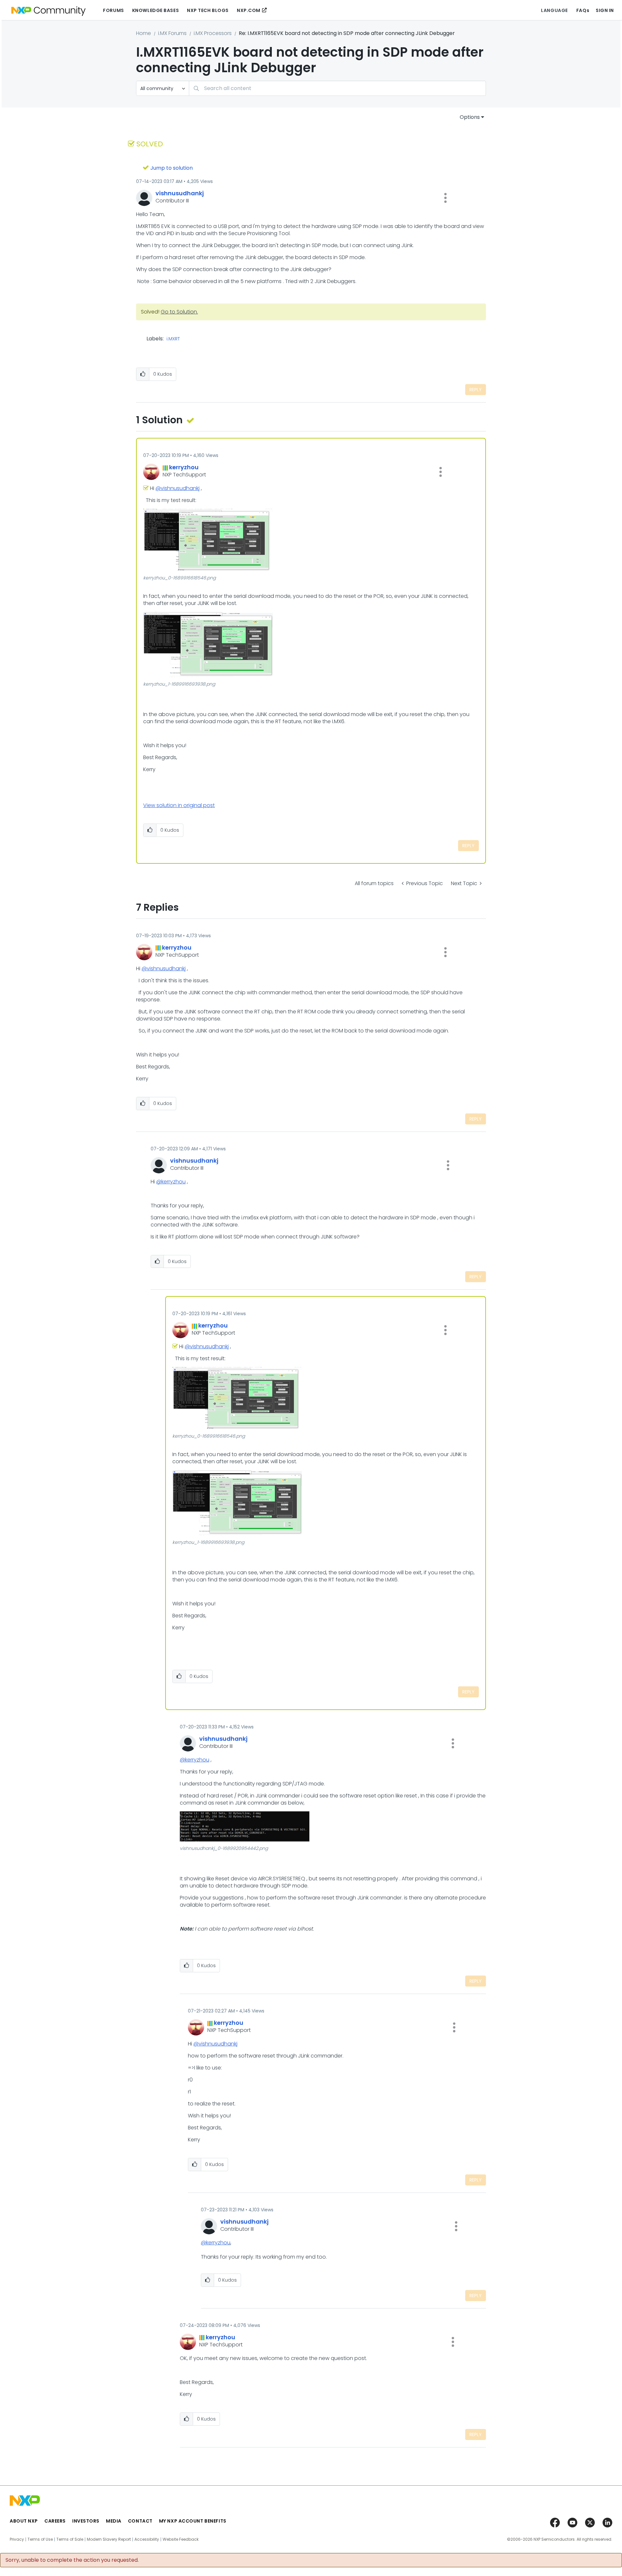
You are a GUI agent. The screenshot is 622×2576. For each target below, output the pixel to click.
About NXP (24, 2521)
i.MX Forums (172, 33)
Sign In (605, 10)
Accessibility (147, 2539)
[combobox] (337, 88)
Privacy (17, 2539)
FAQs (583, 10)
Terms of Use (40, 2539)
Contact (140, 2521)
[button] (445, 198)
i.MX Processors (213, 33)
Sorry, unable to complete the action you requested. (72, 2560)
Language (554, 10)
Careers (55, 2521)
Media (114, 2521)
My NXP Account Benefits (193, 2521)
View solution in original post (179, 805)
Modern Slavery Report (109, 2539)
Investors (86, 2521)
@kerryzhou (171, 1182)
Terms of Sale (70, 2539)
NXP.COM (249, 10)
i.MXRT (173, 339)
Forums (113, 10)
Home (144, 33)
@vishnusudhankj (178, 488)
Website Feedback (181, 2539)
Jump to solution (172, 168)
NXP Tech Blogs (208, 10)
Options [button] (470, 117)
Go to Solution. (179, 312)
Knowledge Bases (155, 10)
